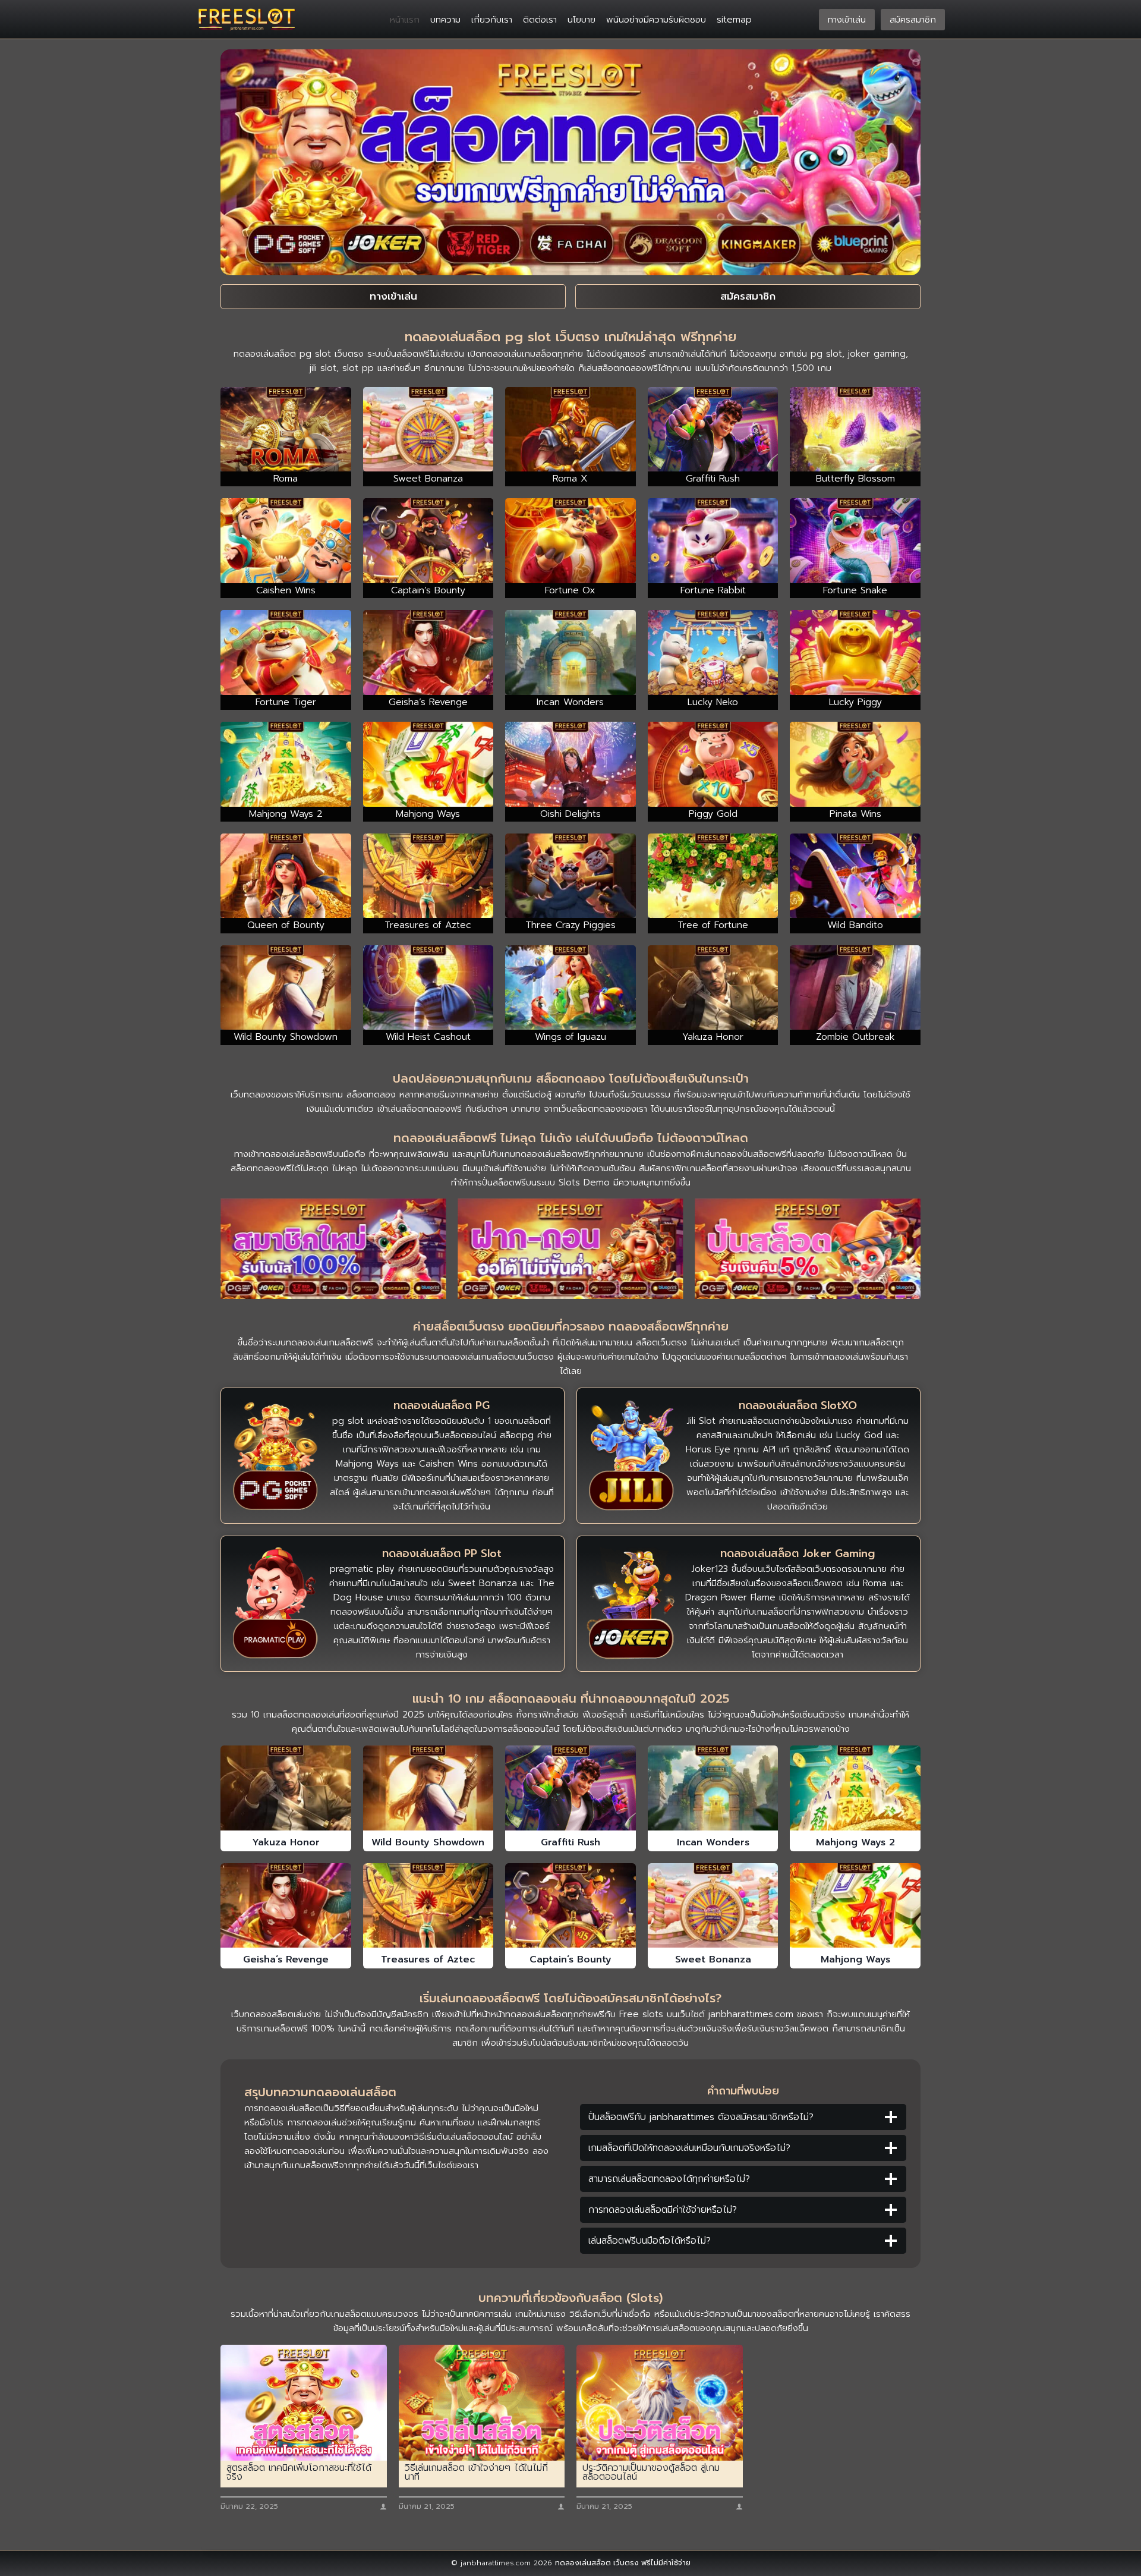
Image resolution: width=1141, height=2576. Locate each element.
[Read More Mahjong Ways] (855, 1905)
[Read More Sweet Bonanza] (713, 1905)
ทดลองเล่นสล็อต (583, 2563)
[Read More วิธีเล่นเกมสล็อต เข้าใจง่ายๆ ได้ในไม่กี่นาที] (482, 2403)
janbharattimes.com (751, 2014)
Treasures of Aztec (428, 1959)
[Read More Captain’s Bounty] (570, 1905)
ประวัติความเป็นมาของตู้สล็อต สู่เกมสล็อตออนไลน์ (651, 2473)
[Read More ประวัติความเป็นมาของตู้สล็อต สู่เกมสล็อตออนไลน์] (660, 2403)
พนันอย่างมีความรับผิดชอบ (656, 20)
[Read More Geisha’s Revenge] (286, 1905)
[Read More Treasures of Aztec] (428, 1905)
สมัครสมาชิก (913, 20)
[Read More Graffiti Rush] (570, 1788)
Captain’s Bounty (570, 1959)
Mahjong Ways (855, 1959)
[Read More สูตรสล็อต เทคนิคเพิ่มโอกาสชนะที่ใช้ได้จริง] (304, 2403)
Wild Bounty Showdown (428, 1842)
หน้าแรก (405, 20)
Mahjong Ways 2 (855, 1842)
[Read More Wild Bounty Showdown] (428, 1788)
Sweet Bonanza (713, 1959)
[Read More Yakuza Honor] (286, 1788)
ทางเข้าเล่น (847, 20)
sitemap (734, 20)
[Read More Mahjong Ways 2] (855, 1788)
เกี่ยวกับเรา (492, 20)
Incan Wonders (713, 1842)
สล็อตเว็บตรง (661, 1342)
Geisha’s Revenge (286, 1959)
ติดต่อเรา (540, 20)
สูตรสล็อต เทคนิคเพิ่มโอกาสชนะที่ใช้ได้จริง (299, 2473)
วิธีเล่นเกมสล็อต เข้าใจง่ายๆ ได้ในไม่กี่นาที (476, 2473)
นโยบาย (581, 20)
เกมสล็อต (344, 1342)
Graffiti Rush (570, 1842)
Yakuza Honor (286, 1842)
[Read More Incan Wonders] (713, 1788)
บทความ (445, 20)
